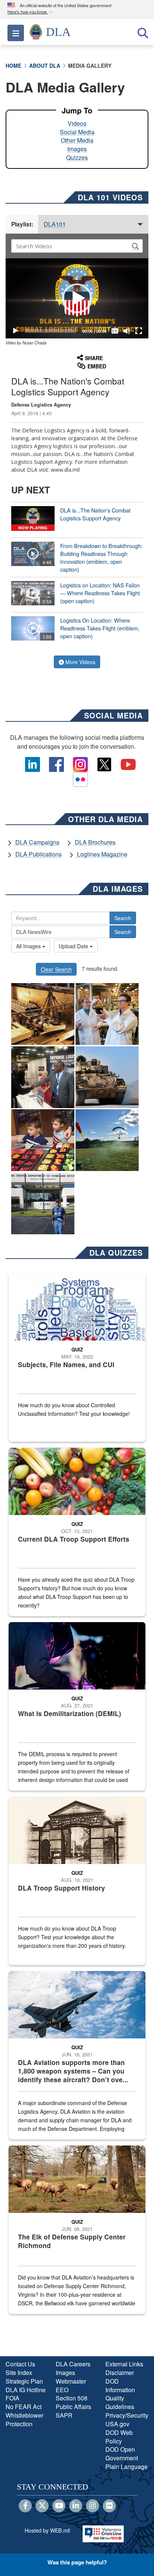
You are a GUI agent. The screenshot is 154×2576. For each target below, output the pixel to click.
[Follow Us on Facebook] (25, 2506)
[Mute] (127, 331)
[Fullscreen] (139, 331)
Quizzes (77, 157)
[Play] (15, 331)
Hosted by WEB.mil (47, 2530)
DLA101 (55, 224)
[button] (31, 12)
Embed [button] (97, 366)
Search (123, 918)
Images (77, 149)
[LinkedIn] (76, 2506)
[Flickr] (109, 2506)
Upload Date (74, 946)
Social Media (77, 132)
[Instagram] (93, 2506)
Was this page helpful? (77, 2562)
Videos (77, 123)
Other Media (77, 140)
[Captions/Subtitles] (115, 331)
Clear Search (56, 969)
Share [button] (94, 358)
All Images (29, 946)
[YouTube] (59, 2506)
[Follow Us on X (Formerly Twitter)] (42, 2506)
